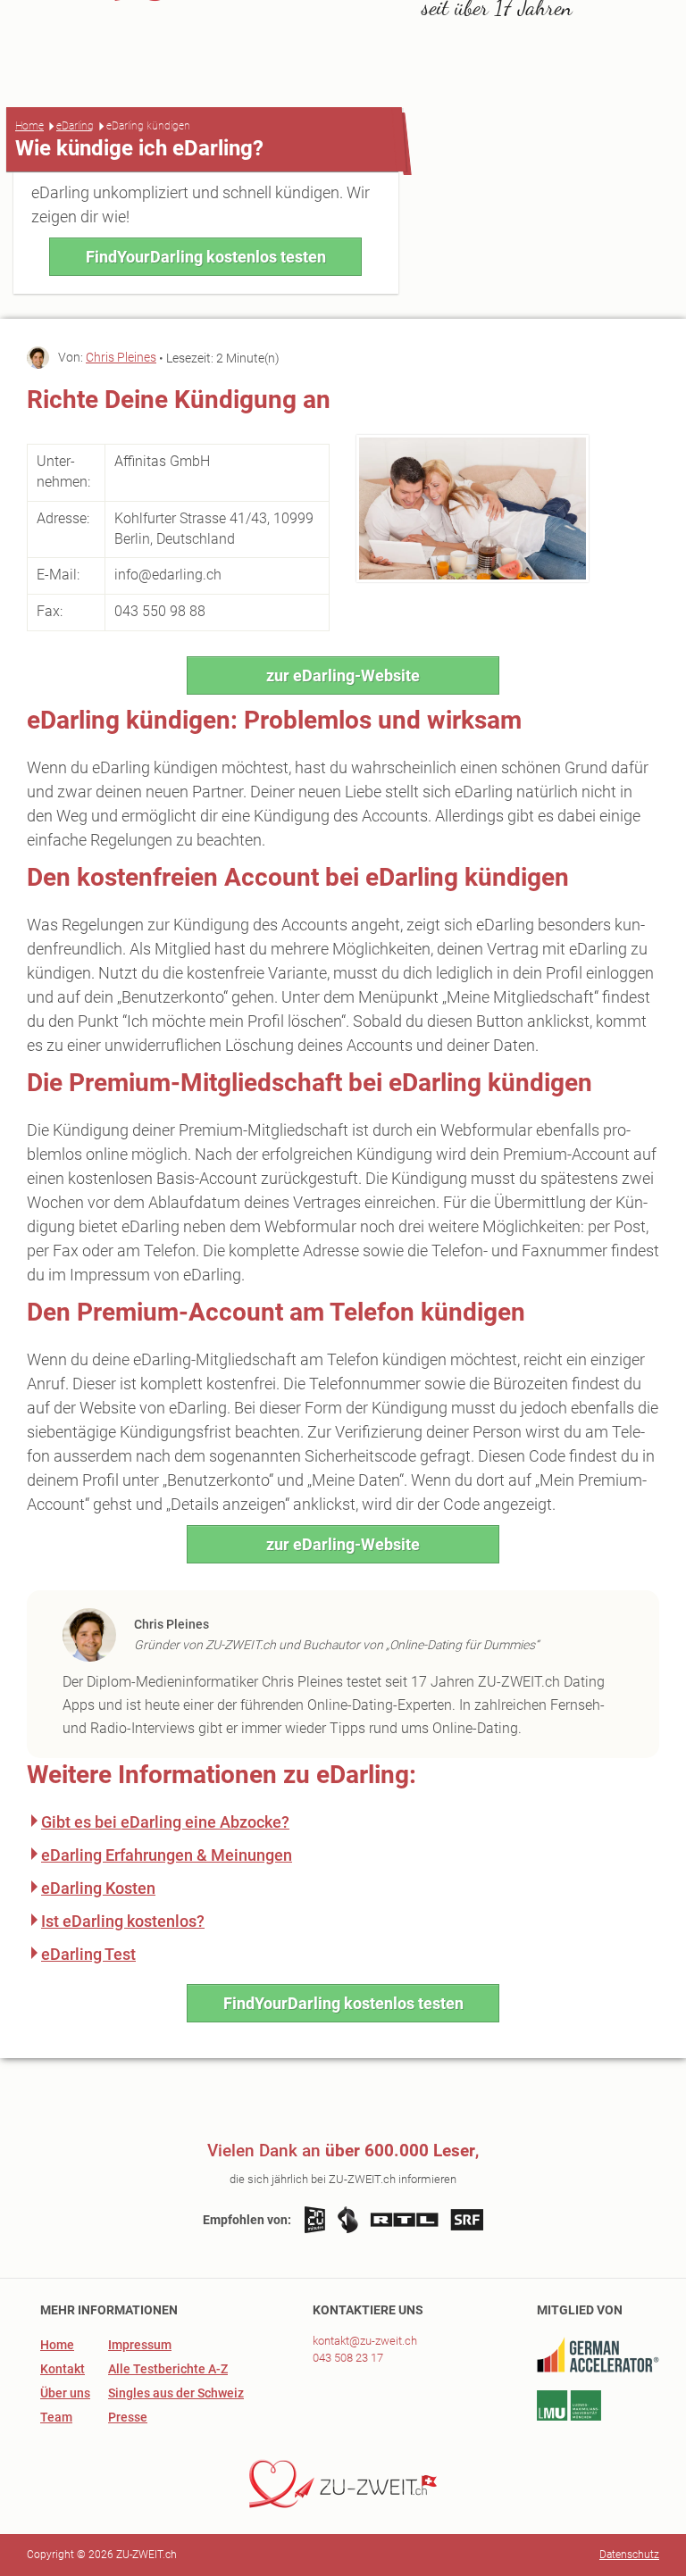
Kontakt (63, 2369)
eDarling (75, 126)
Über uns (65, 2393)
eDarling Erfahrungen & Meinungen (167, 1855)
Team (56, 2417)
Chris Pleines (121, 357)
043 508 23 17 (348, 2358)
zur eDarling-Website (343, 675)
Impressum (140, 2345)
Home (29, 126)
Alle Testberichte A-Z (168, 2369)
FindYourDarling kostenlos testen (206, 257)
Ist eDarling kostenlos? (123, 1921)
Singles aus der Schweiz (176, 2393)
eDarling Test (88, 1954)
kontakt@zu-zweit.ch (365, 2341)
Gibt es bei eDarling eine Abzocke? (165, 1822)
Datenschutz (629, 2555)
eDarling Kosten (98, 1888)
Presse (128, 2417)
